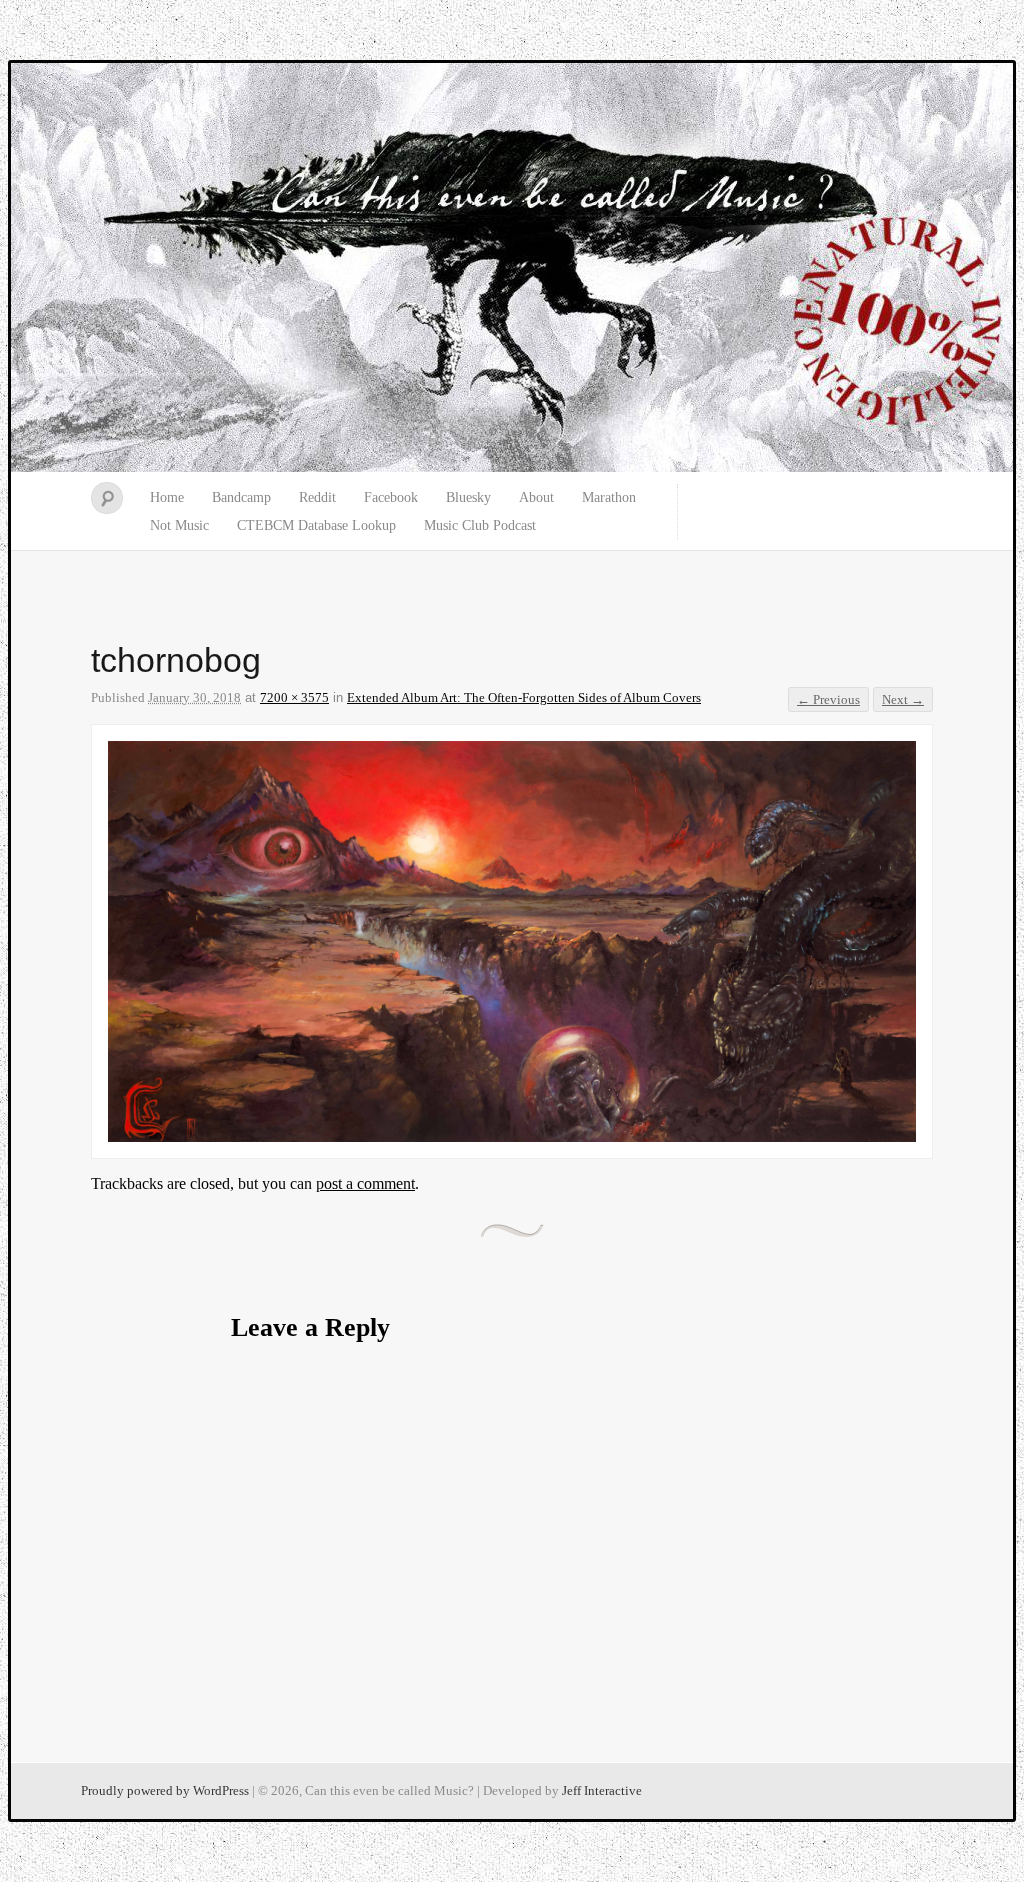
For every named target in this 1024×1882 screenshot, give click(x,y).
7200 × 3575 (294, 697)
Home (167, 497)
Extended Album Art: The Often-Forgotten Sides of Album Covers (524, 697)
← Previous (828, 699)
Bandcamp (241, 497)
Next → (903, 699)
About (536, 497)
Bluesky (468, 497)
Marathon (609, 497)
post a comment (365, 1183)
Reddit (317, 497)
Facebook (391, 497)
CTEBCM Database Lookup (316, 525)
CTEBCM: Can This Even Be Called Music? (512, 268)
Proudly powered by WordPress (165, 1790)
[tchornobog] (512, 1136)
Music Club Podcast (480, 525)
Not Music (179, 525)
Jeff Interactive (602, 1790)
